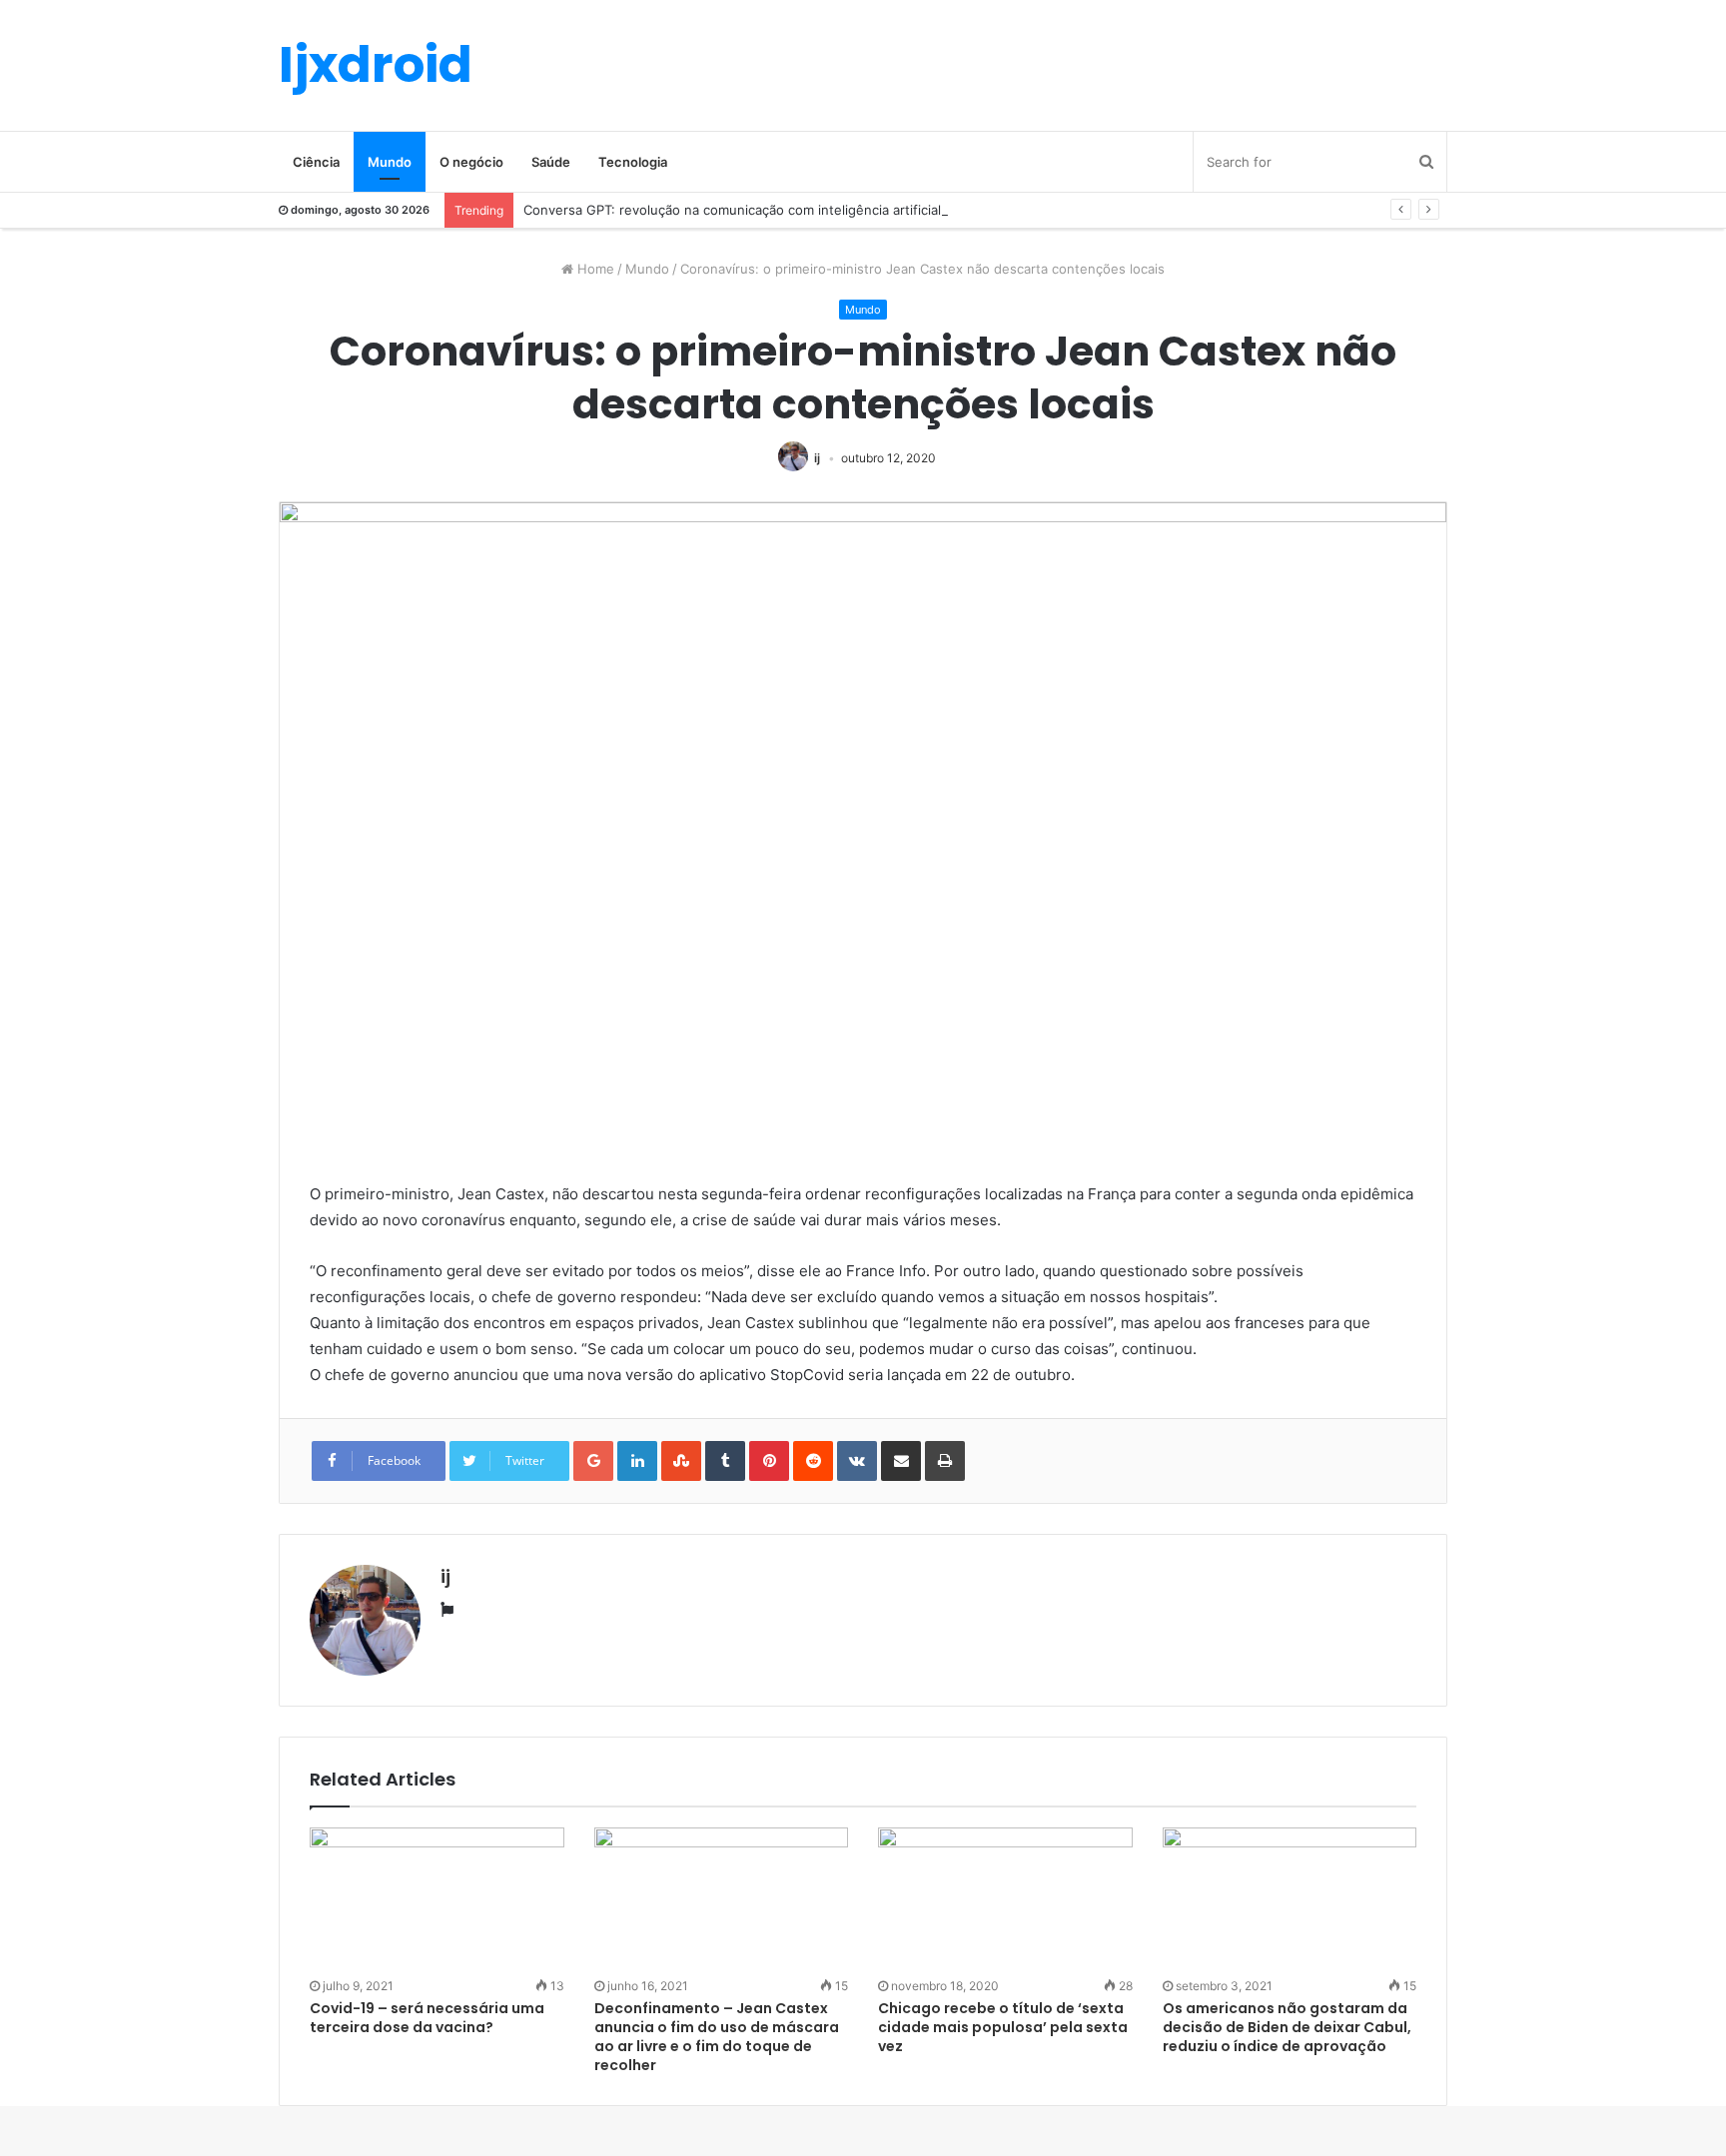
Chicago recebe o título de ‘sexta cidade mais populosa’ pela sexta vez (1003, 2027)
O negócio (471, 162)
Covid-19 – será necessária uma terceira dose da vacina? (427, 2018)
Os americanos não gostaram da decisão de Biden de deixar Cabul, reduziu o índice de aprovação (1287, 2027)
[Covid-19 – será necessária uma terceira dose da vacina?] (437, 1899)
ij (817, 458)
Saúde (551, 162)
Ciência (316, 162)
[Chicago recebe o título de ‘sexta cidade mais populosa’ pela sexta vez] (1005, 1899)
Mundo (390, 162)
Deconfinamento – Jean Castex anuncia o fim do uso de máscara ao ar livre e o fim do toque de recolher (717, 2037)
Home (594, 269)
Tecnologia (633, 162)
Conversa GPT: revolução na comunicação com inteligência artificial (732, 210)
